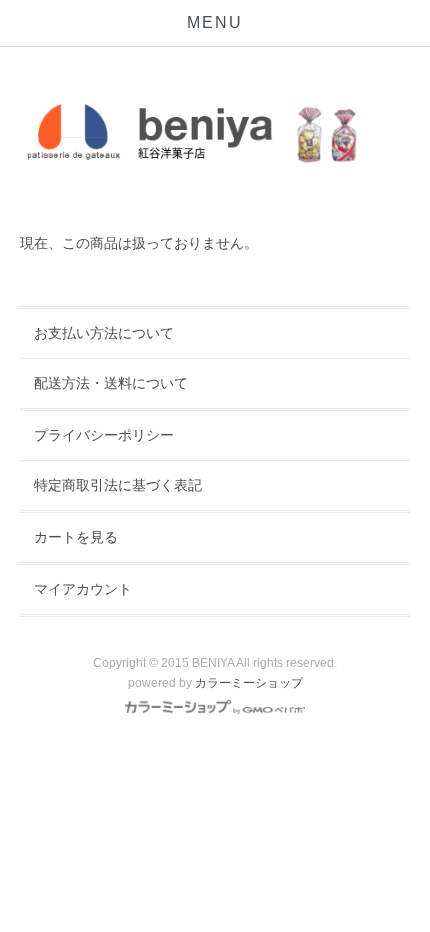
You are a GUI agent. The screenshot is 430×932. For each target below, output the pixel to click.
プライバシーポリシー (104, 435)
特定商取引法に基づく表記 (118, 485)
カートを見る (76, 537)
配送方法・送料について (111, 383)
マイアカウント (83, 589)
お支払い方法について (104, 333)
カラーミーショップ (249, 683)
